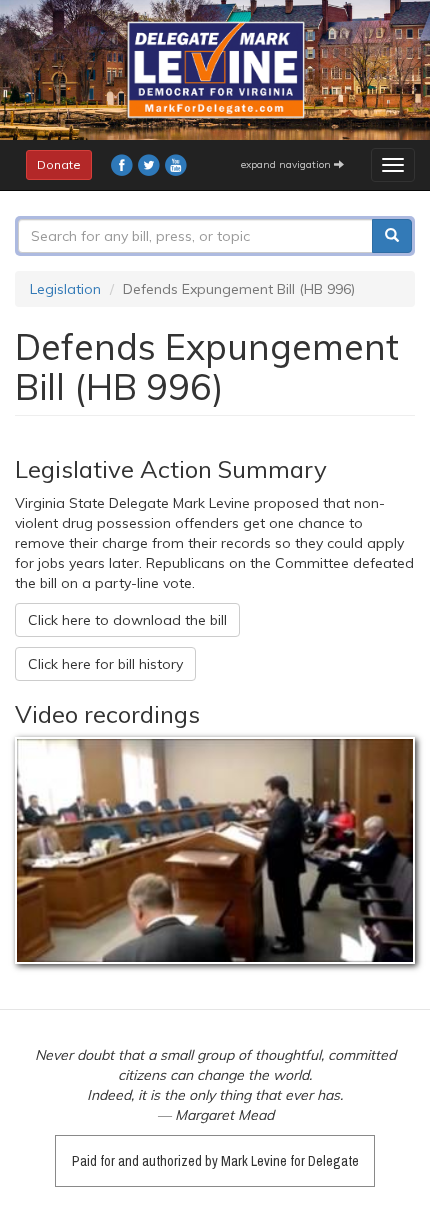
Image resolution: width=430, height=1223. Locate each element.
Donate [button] (59, 164)
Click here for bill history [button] (105, 664)
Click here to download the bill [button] (127, 620)
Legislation (65, 289)
